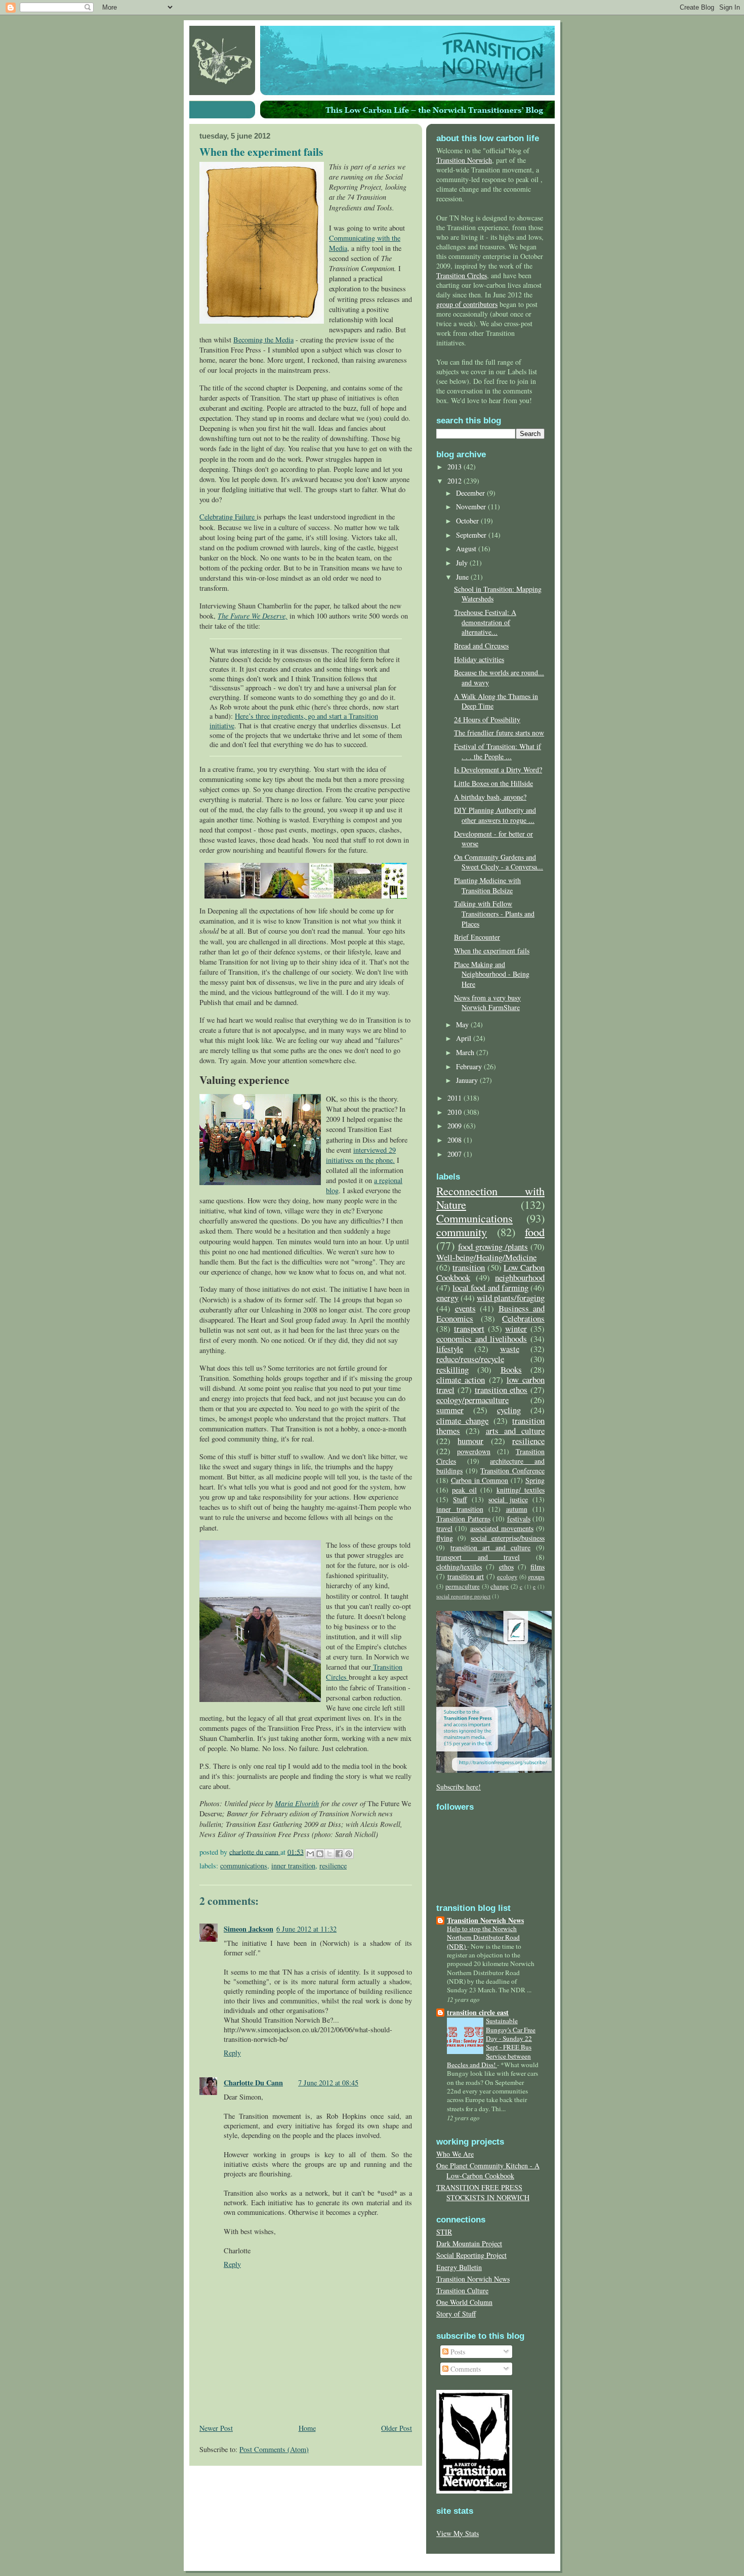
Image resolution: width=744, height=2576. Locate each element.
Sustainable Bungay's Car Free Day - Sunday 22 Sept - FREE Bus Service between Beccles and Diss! (491, 2043)
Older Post (397, 2428)
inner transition (293, 1866)
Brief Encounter (477, 937)
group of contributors (467, 304)
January (468, 1080)
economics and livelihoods (482, 1339)
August (467, 549)
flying (445, 1538)
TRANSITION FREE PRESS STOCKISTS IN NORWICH (483, 2192)
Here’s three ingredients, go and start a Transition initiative (294, 721)
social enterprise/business (508, 1538)
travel (444, 1528)
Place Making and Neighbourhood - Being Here (492, 974)
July (463, 563)
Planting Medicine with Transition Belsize (487, 885)
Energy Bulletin (459, 2267)
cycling (509, 1410)
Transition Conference (512, 1471)
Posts (457, 2352)
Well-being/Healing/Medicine (486, 1257)
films (538, 1567)
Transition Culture (462, 2290)
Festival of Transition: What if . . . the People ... (498, 751)
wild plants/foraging (511, 1298)
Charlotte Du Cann (253, 2083)
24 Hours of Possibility (487, 719)
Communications (244, 1866)
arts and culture (515, 1431)
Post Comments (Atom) (274, 2449)
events (465, 1308)
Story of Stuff (456, 2314)
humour (470, 1441)
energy (447, 1298)
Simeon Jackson (249, 1929)
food (535, 1232)
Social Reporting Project (471, 2255)
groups (536, 1577)
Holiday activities (479, 659)
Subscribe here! (459, 1787)
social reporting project (463, 1596)
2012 (456, 481)
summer (450, 1410)
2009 (456, 1126)
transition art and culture (491, 1547)
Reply (232, 2053)
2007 (456, 1154)
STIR (444, 2232)
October (468, 521)
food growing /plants (493, 1247)
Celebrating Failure (228, 517)
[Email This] (310, 1854)
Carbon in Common (480, 1480)
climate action (461, 1380)
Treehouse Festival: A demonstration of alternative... (485, 622)
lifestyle (450, 1349)
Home (307, 2428)
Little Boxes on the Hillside (493, 783)
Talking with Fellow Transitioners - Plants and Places (494, 913)
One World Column (464, 2302)
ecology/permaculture (472, 1400)
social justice (508, 1499)
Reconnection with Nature (490, 1197)
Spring (535, 1480)
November (472, 507)
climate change (462, 1421)
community (462, 1232)
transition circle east (478, 2012)
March (466, 1052)
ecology (507, 1577)
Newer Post (216, 2428)
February (470, 1066)
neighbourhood (520, 1277)
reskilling (452, 1369)
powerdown (474, 1451)
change (500, 1586)
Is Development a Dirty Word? (498, 770)
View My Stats (458, 2533)
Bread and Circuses (481, 646)
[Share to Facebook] (339, 1854)
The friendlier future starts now (499, 733)
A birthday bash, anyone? (490, 797)
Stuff (460, 1499)
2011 (456, 1098)
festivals (519, 1519)
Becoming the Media (263, 340)
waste (510, 1349)
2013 (456, 467)
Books (511, 1369)
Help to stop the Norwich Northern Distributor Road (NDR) (483, 1937)
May (463, 1024)
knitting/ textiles (521, 1490)
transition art (466, 1576)
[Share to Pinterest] (349, 1854)
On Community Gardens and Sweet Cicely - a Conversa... (499, 862)
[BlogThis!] (320, 1854)
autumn (517, 1509)
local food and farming (490, 1287)
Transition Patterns (463, 1519)
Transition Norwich (464, 160)
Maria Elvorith (297, 1803)
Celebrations (523, 1318)
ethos (506, 1567)
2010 (456, 1112)
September (472, 535)
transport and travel (478, 1557)
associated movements (502, 1528)
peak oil (464, 1490)
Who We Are (455, 2154)
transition (469, 1267)
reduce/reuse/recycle (470, 1359)
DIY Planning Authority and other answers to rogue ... (495, 815)
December (471, 493)
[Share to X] (329, 1854)
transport (469, 1328)
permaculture (463, 1586)
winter (516, 1328)
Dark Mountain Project (469, 2243)
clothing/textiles (459, 1567)
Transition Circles (462, 275)
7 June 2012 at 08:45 (328, 2083)
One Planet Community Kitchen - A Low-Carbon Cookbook (488, 2171)
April (465, 1038)
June (463, 577)
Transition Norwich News (485, 1920)
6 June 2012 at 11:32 (306, 1929)
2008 (456, 1140)
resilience (333, 1866)
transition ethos (501, 1390)
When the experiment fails (492, 951)
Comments (465, 2369)
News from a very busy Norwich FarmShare (487, 1003)
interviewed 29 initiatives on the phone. (361, 1155)
